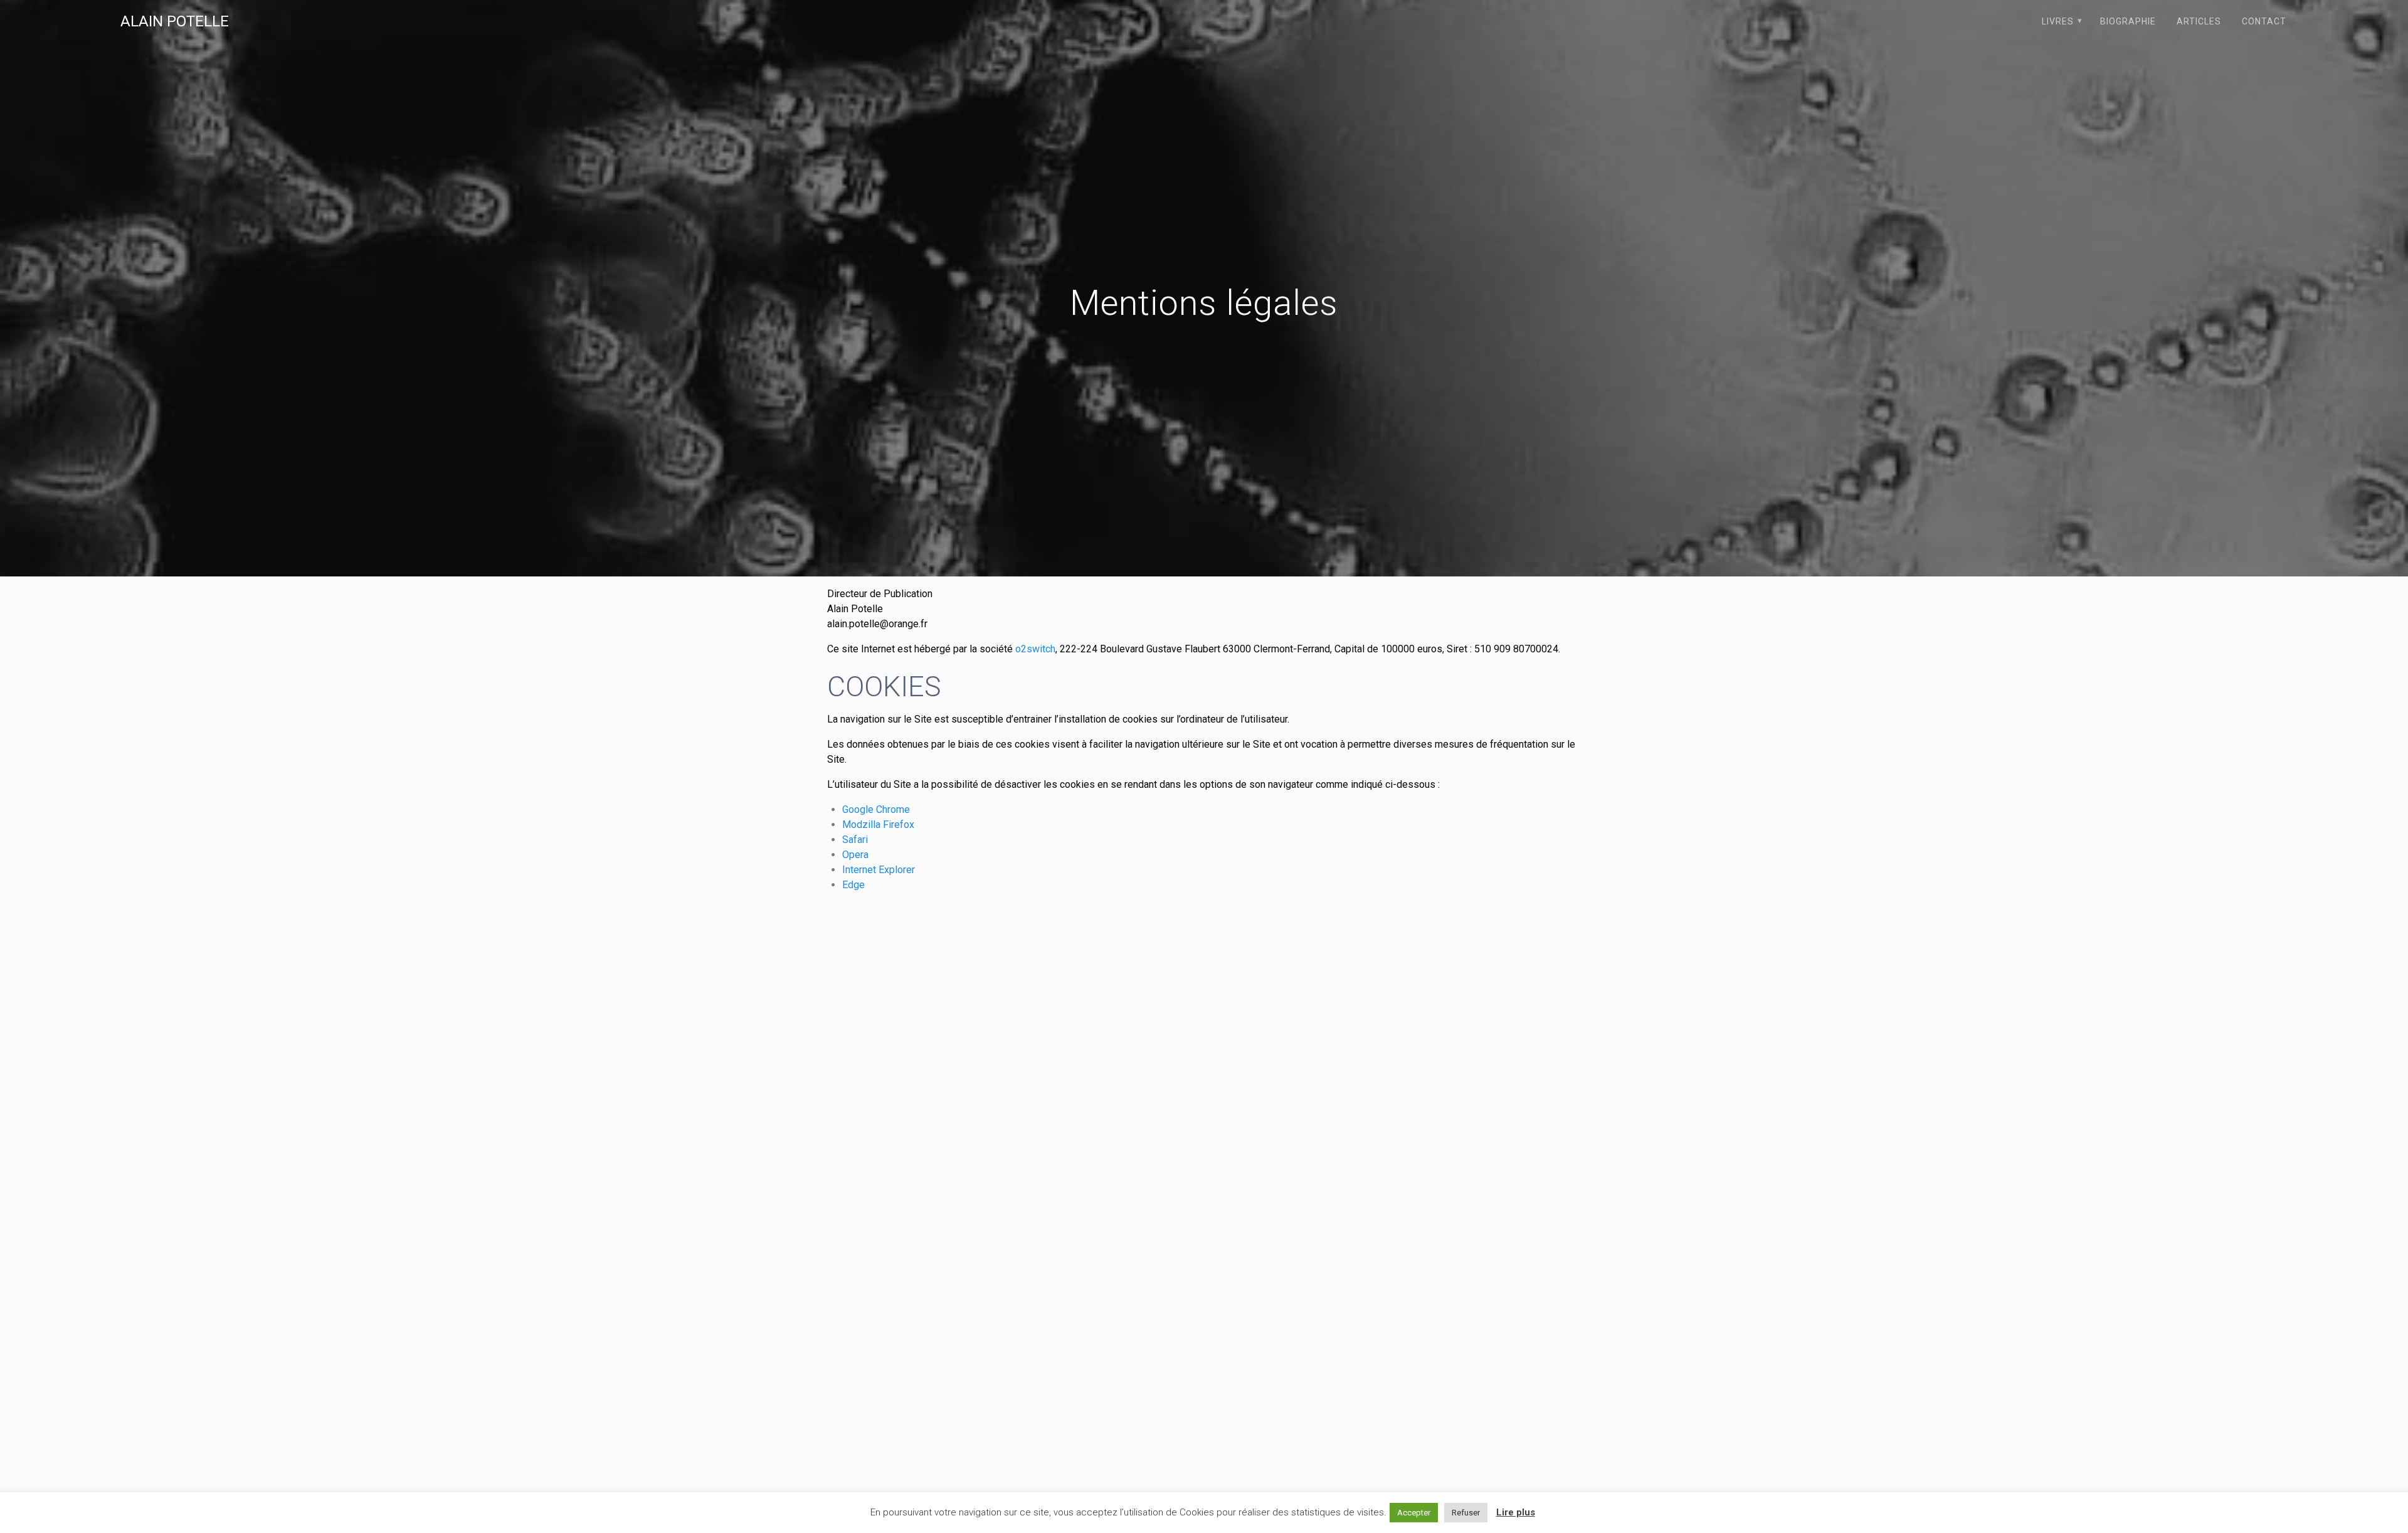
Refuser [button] (1466, 1513)
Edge (853, 885)
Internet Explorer (879, 870)
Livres (2058, 21)
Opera (855, 855)
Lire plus (1516, 1512)
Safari (855, 840)
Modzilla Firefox (878, 825)
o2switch (1035, 649)
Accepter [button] (1414, 1513)
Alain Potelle (175, 21)
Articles (2199, 21)
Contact (2264, 21)
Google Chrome (876, 809)
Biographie (2128, 21)
